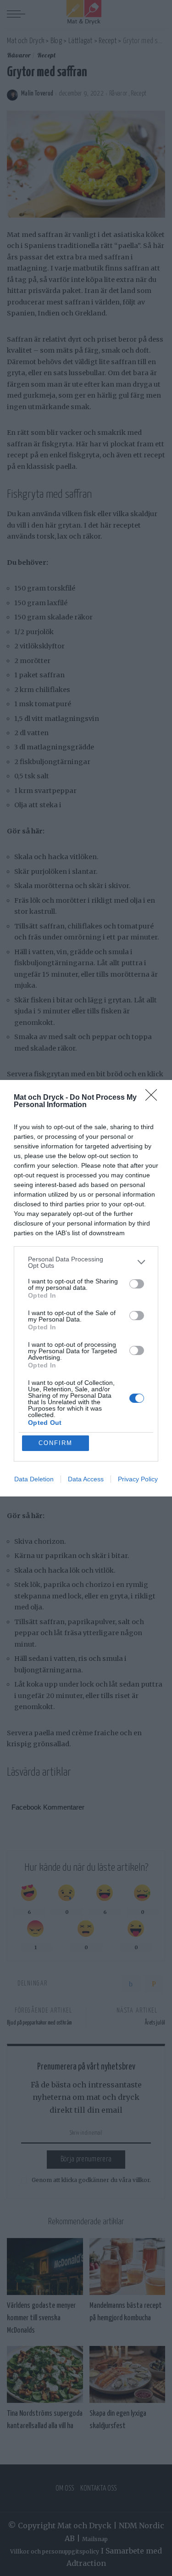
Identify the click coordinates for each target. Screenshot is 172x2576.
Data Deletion (34, 1479)
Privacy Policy (138, 1479)
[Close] (154, 1098)
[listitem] (86, 1262)
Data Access (86, 1479)
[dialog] (86, 1288)
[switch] (137, 1284)
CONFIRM (55, 1443)
